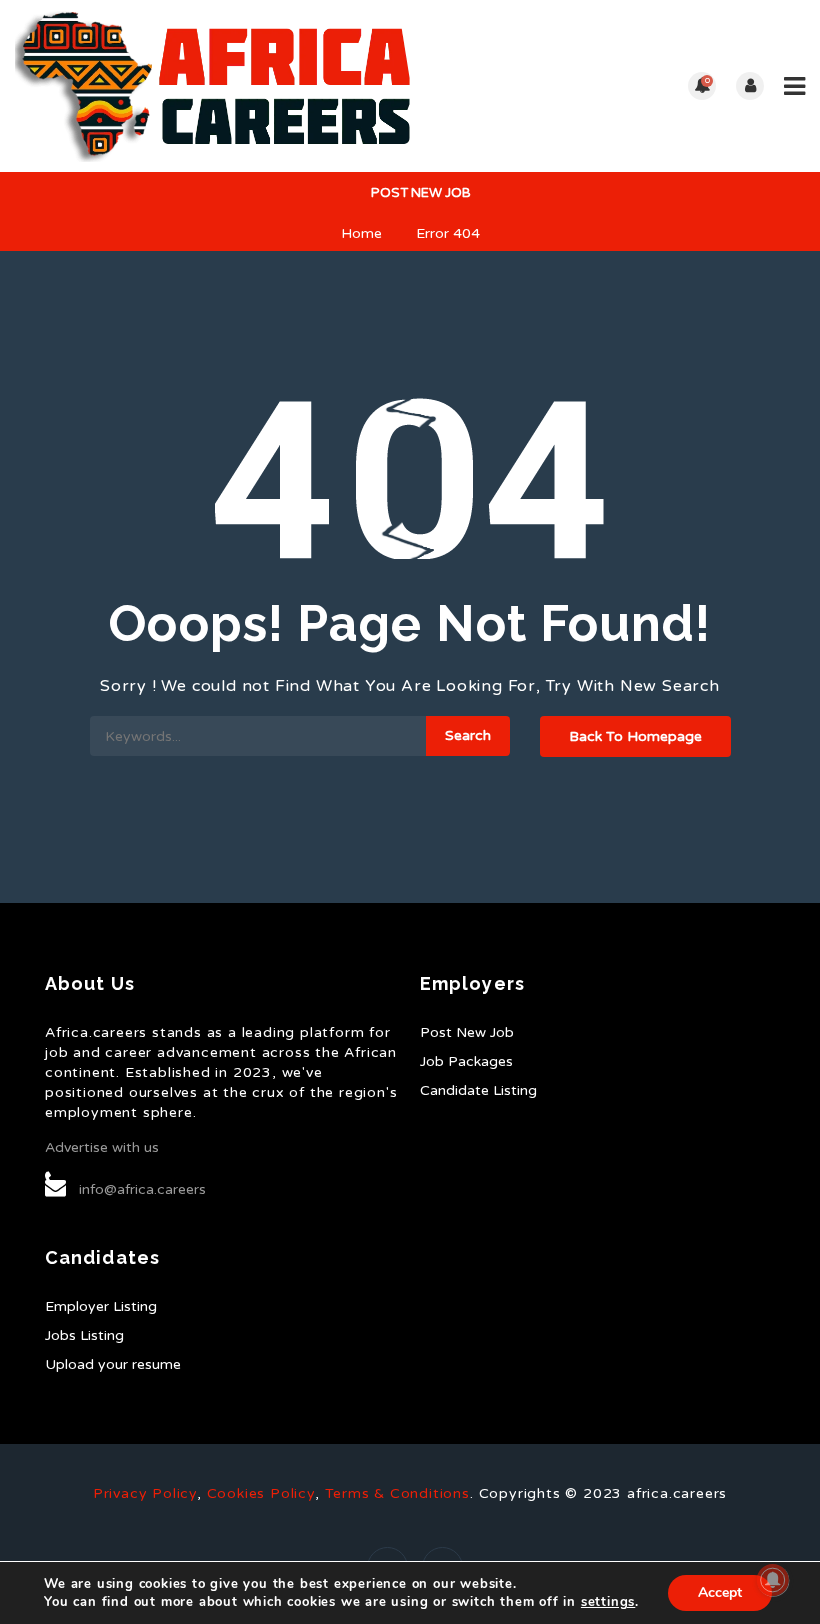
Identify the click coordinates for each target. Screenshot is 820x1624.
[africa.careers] (212, 86)
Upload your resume (113, 1364)
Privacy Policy (145, 1493)
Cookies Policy (261, 1493)
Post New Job (419, 193)
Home (361, 233)
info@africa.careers (142, 1189)
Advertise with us (102, 1147)
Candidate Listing (478, 1090)
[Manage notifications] (773, 1580)
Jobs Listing (84, 1335)
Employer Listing (101, 1306)
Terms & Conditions (397, 1493)
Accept (720, 1592)
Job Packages (466, 1061)
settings (608, 1602)
